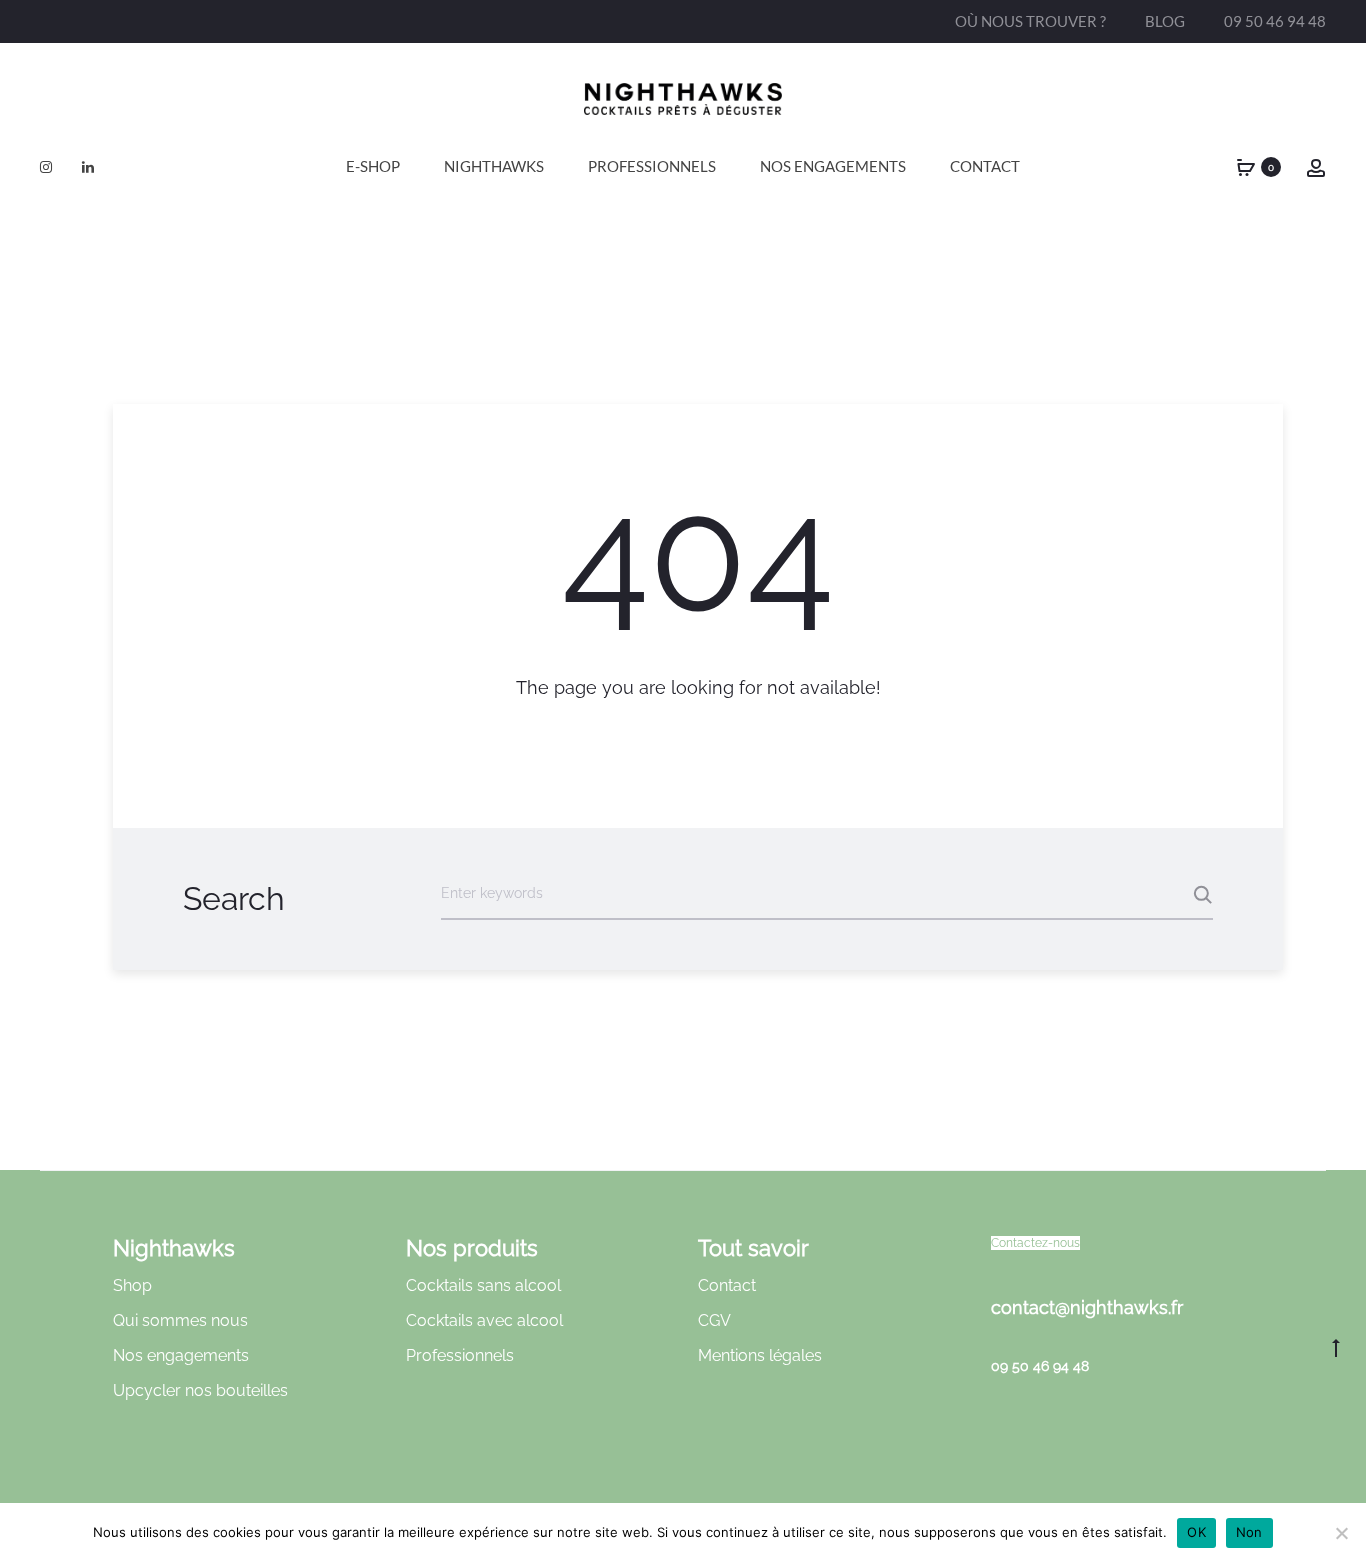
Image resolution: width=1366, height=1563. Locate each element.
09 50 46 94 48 (1275, 21)
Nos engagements (181, 1355)
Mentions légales (760, 1355)
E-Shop (373, 166)
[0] (1246, 167)
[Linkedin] (88, 167)
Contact (985, 166)
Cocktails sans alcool (483, 1285)
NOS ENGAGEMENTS (833, 166)
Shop (132, 1285)
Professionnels (460, 1355)
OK (1196, 1532)
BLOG (1165, 21)
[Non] (1341, 1533)
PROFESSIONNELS (652, 166)
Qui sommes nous (180, 1320)
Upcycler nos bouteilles (200, 1390)
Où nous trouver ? (1030, 21)
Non (1249, 1532)
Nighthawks (494, 166)
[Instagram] (46, 167)
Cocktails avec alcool (484, 1320)
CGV (714, 1320)
